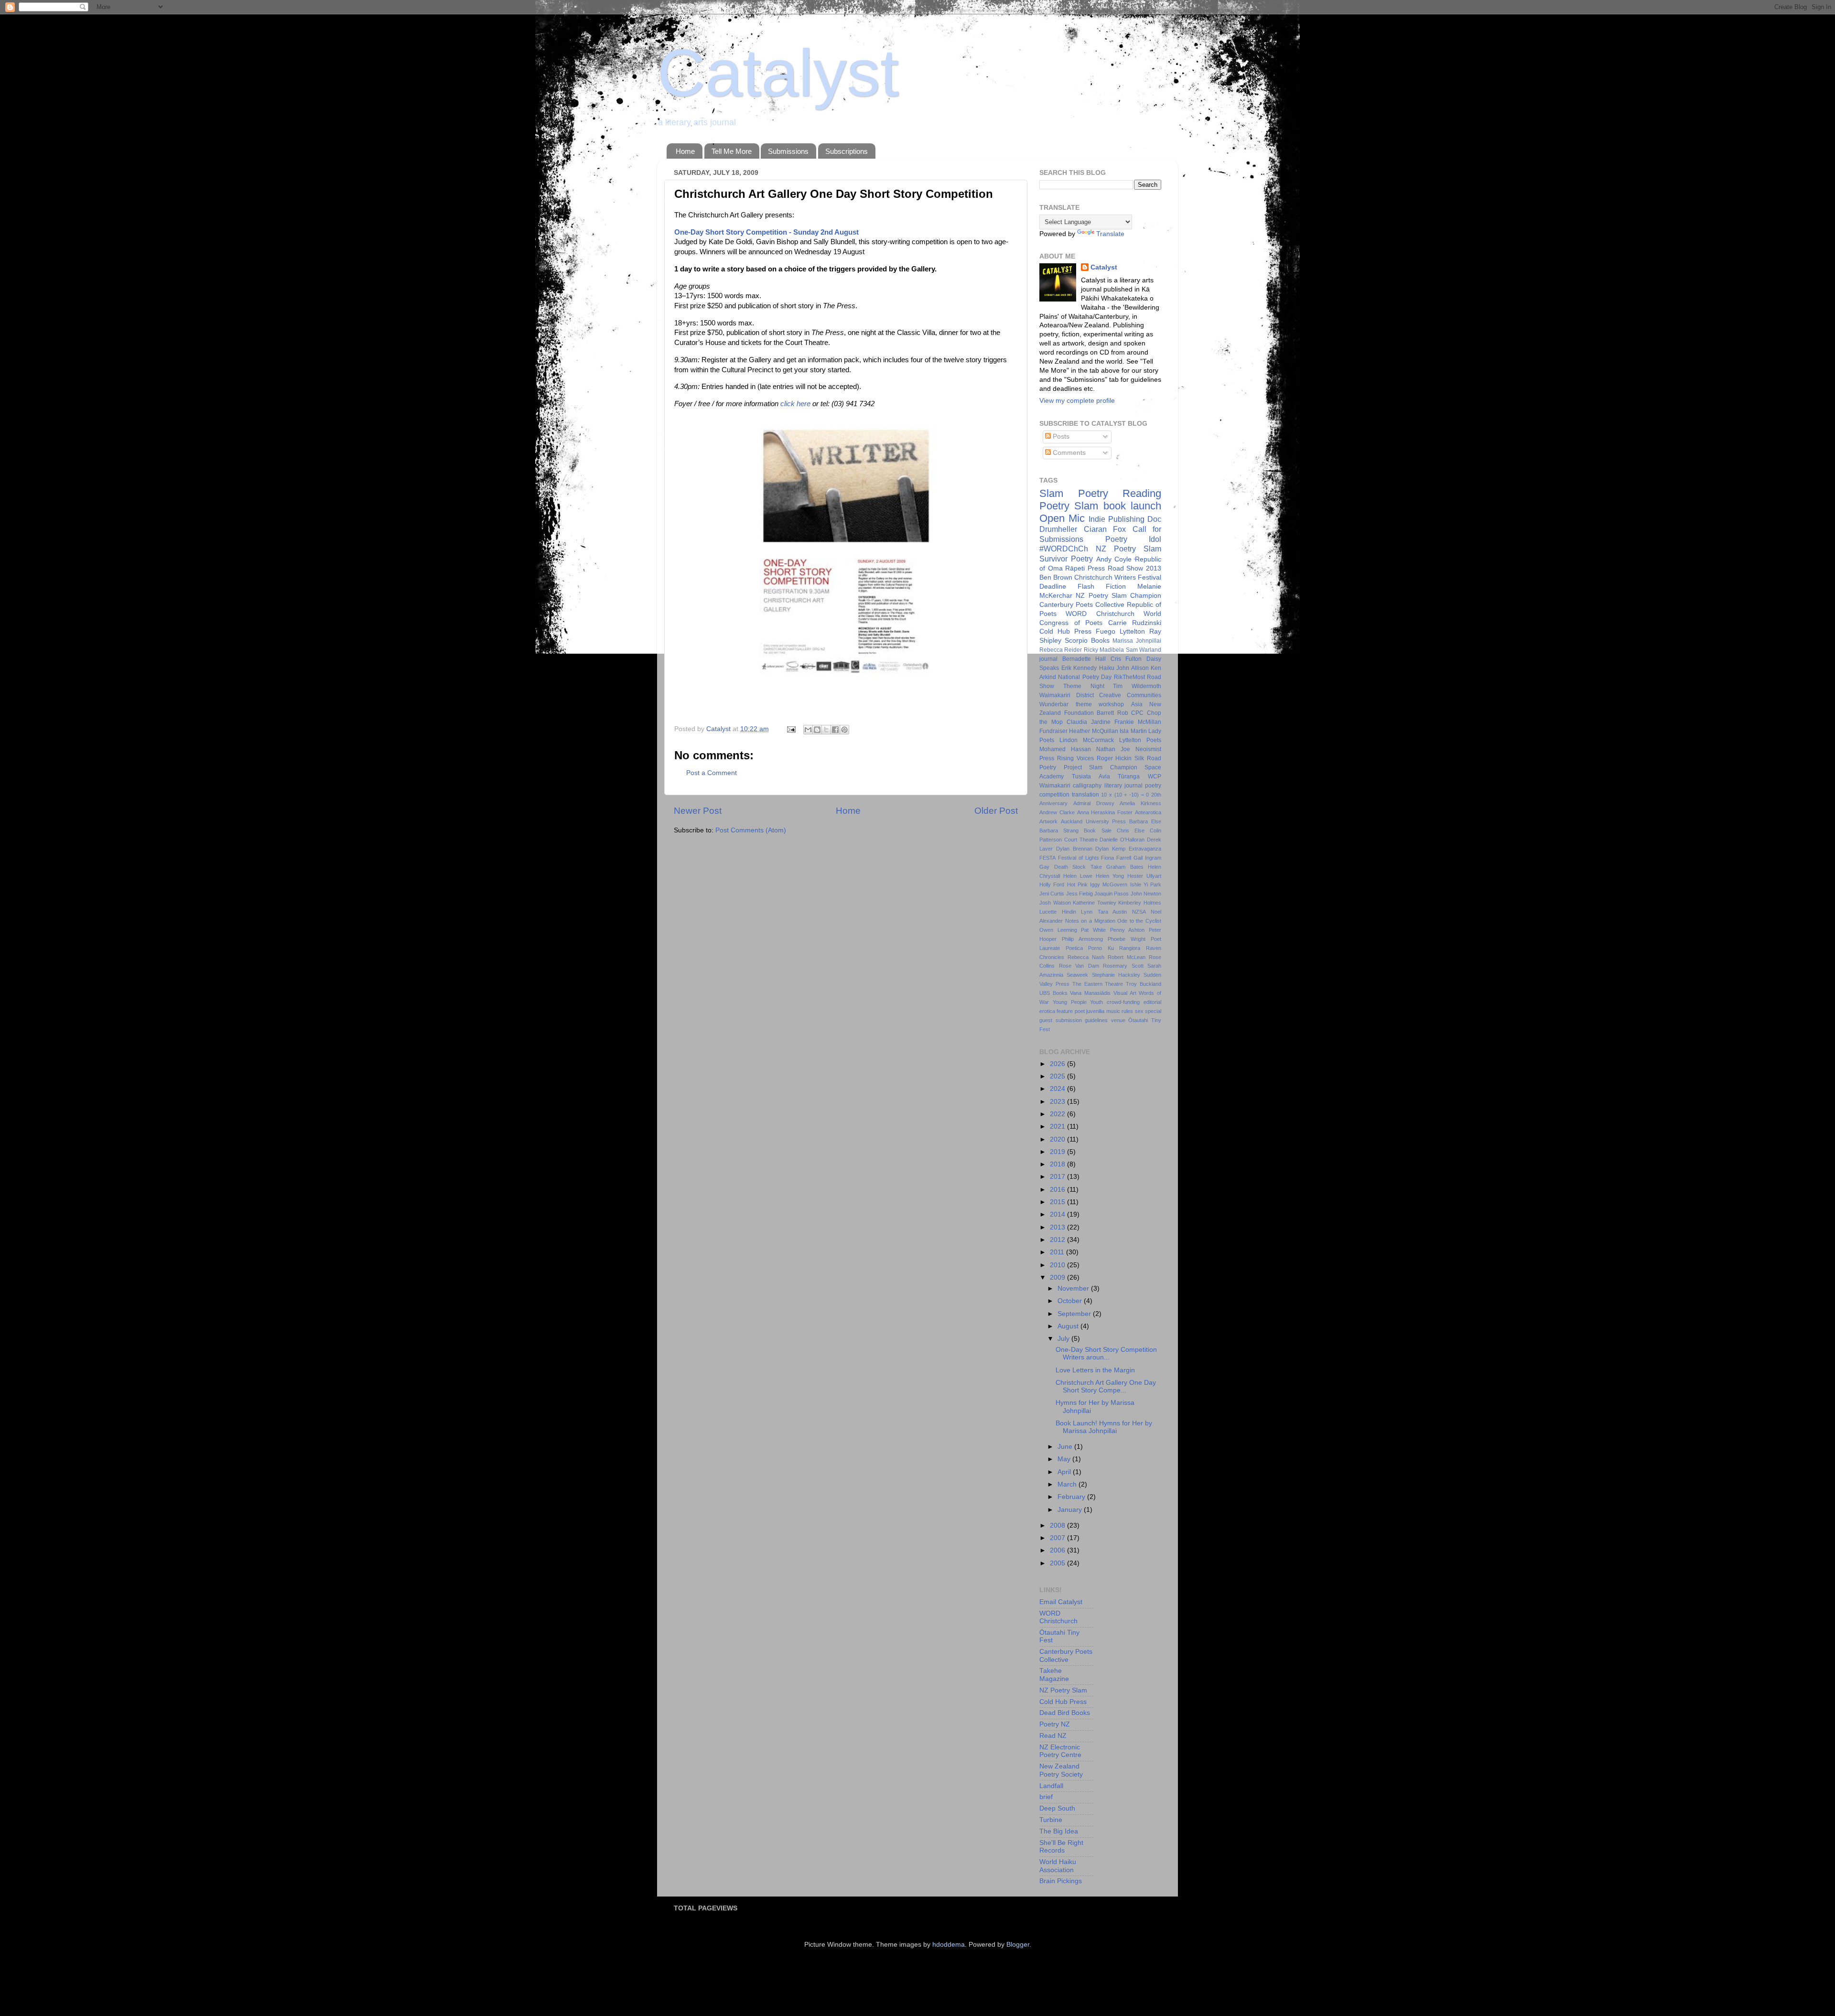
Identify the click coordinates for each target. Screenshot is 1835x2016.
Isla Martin (1133, 731)
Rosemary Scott (1123, 966)
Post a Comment (712, 773)
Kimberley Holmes (1140, 903)
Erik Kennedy (1079, 668)
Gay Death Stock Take (1071, 867)
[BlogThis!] (817, 730)
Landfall (1051, 1786)
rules (1127, 1011)
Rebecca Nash (1086, 957)
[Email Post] (791, 729)
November (1074, 1288)
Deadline (1053, 587)
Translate (1110, 234)
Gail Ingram (1147, 858)
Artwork (1048, 821)
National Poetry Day (1085, 677)
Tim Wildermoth (1137, 686)
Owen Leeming (1058, 930)
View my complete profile (1077, 401)
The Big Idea (1059, 1831)
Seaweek (1077, 975)
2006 (1058, 1550)
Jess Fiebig (1079, 894)
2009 (1058, 1278)
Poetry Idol (1133, 539)
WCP (1155, 776)
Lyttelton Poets (1140, 740)
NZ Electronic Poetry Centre (1060, 1751)
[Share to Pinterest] (844, 730)
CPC (1137, 713)
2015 (1058, 1202)
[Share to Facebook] (835, 730)
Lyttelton (1132, 631)
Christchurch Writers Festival (1118, 577)
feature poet (1070, 1011)
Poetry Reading (1120, 493)
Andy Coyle (1114, 559)
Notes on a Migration (1090, 921)
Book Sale (1097, 830)
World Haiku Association (1058, 1866)
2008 (1058, 1525)
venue (1118, 1020)
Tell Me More (732, 151)
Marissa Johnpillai (1137, 641)
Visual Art (1125, 993)
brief (1046, 1797)
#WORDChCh (1064, 549)
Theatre (1114, 984)
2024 (1058, 1089)
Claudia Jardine (1089, 722)
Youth (1096, 1002)
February (1072, 1497)
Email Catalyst (1061, 1602)
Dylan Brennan (1074, 849)
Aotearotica (1148, 812)
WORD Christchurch (1100, 614)
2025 (1058, 1076)
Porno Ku (1101, 948)
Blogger (1018, 1945)
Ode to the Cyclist (1139, 921)
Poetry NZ (1055, 1724)
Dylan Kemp (1110, 849)
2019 (1058, 1152)
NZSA (1139, 912)
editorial (1152, 1002)
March (1068, 1484)
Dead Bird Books (1065, 1713)
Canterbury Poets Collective (1082, 605)
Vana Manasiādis (1090, 993)
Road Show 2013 (1134, 568)
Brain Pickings (1061, 1881)
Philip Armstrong (1082, 939)
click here (795, 404)
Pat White (1093, 930)
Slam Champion (1113, 767)
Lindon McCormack (1087, 740)
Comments (1068, 453)
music (1113, 1011)
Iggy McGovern (1109, 884)
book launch (1132, 506)
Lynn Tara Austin (1104, 912)
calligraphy (1087, 786)
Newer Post (698, 811)
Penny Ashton (1128, 930)
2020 (1058, 1139)
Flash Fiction (1102, 587)
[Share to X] (826, 730)
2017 (1058, 1177)
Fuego (1106, 631)
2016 (1058, 1190)
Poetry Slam (1069, 506)
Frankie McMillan (1138, 722)
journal (1048, 659)
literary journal (1123, 786)
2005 (1058, 1563)
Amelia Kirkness (1140, 803)
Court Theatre (1081, 840)
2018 (1058, 1164)
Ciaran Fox (1105, 529)
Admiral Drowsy (1094, 803)
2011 (1058, 1252)
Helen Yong (1110, 876)
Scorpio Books (1087, 641)
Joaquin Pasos (1112, 894)
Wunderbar (1054, 704)
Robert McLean (1127, 957)
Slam (1051, 493)
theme (1084, 704)
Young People (1070, 1002)
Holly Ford (1052, 884)
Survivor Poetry (1066, 559)
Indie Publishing (1117, 519)
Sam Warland (1144, 650)
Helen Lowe (1078, 876)
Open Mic (1062, 518)
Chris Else (1131, 830)
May (1065, 1459)
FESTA (1047, 858)
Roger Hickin (1114, 758)
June (1066, 1447)
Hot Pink (1077, 884)
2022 (1058, 1114)
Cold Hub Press (1065, 631)
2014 (1058, 1214)
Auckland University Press (1094, 821)
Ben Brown (1056, 577)
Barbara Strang (1059, 830)
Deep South (1057, 1808)
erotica (1047, 1011)
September (1075, 1314)
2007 (1058, 1538)
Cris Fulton (1126, 659)
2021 (1058, 1127)
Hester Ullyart (1144, 876)
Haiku (1107, 668)
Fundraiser (1053, 731)
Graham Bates (1125, 867)
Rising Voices (1075, 758)
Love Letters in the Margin (1095, 1370)
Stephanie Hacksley (1116, 975)
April (1065, 1472)
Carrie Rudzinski (1135, 623)
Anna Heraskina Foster (1105, 812)
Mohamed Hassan (1065, 749)
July (1064, 1339)
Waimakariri (1055, 786)
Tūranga (1129, 776)
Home (685, 151)
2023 (1058, 1102)
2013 (1058, 1227)
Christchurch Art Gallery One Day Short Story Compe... (1106, 1386)
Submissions (788, 151)
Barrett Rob (1112, 713)
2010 (1058, 1265)
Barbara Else (1145, 821)
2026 (1058, 1064)
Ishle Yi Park (1146, 884)
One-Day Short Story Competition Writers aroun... (1106, 1353)
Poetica (1074, 948)
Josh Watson (1055, 903)
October (1071, 1301)
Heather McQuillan (1093, 731)
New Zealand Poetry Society (1061, 1770)
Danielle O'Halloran (1122, 840)
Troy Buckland (1144, 984)
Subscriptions (847, 151)
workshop (1111, 704)
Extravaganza (1145, 849)
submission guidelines (1082, 1020)
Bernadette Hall (1084, 659)
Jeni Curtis (1052, 894)
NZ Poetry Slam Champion (1118, 596)
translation (1085, 795)
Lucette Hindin (1058, 912)
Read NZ (1053, 1736)
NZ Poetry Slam (1128, 549)
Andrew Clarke (1057, 812)
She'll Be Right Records (1061, 1847)
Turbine (1051, 1820)
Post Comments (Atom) (751, 830)
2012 (1058, 1240)
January (1071, 1510)
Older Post (996, 811)
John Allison (1133, 668)
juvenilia (1095, 1011)
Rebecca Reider (1061, 650)
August (1069, 1326)
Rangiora (1130, 948)
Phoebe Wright (1127, 939)
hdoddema (949, 1945)
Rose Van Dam (1079, 966)
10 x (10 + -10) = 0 (1125, 795)
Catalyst (778, 73)
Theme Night (1084, 686)
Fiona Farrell (1116, 858)
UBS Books (1053, 993)
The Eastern (1087, 984)
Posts (1060, 437)
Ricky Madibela (1104, 650)
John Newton (1146, 894)
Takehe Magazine (1054, 1675)
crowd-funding (1123, 1002)
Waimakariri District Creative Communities (1100, 695)
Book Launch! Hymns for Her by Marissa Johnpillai (1104, 1427)
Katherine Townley (1095, 903)
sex (1139, 1011)
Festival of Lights (1079, 858)
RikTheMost (1129, 677)
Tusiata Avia (1091, 776)
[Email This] (808, 730)
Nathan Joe (1113, 749)
